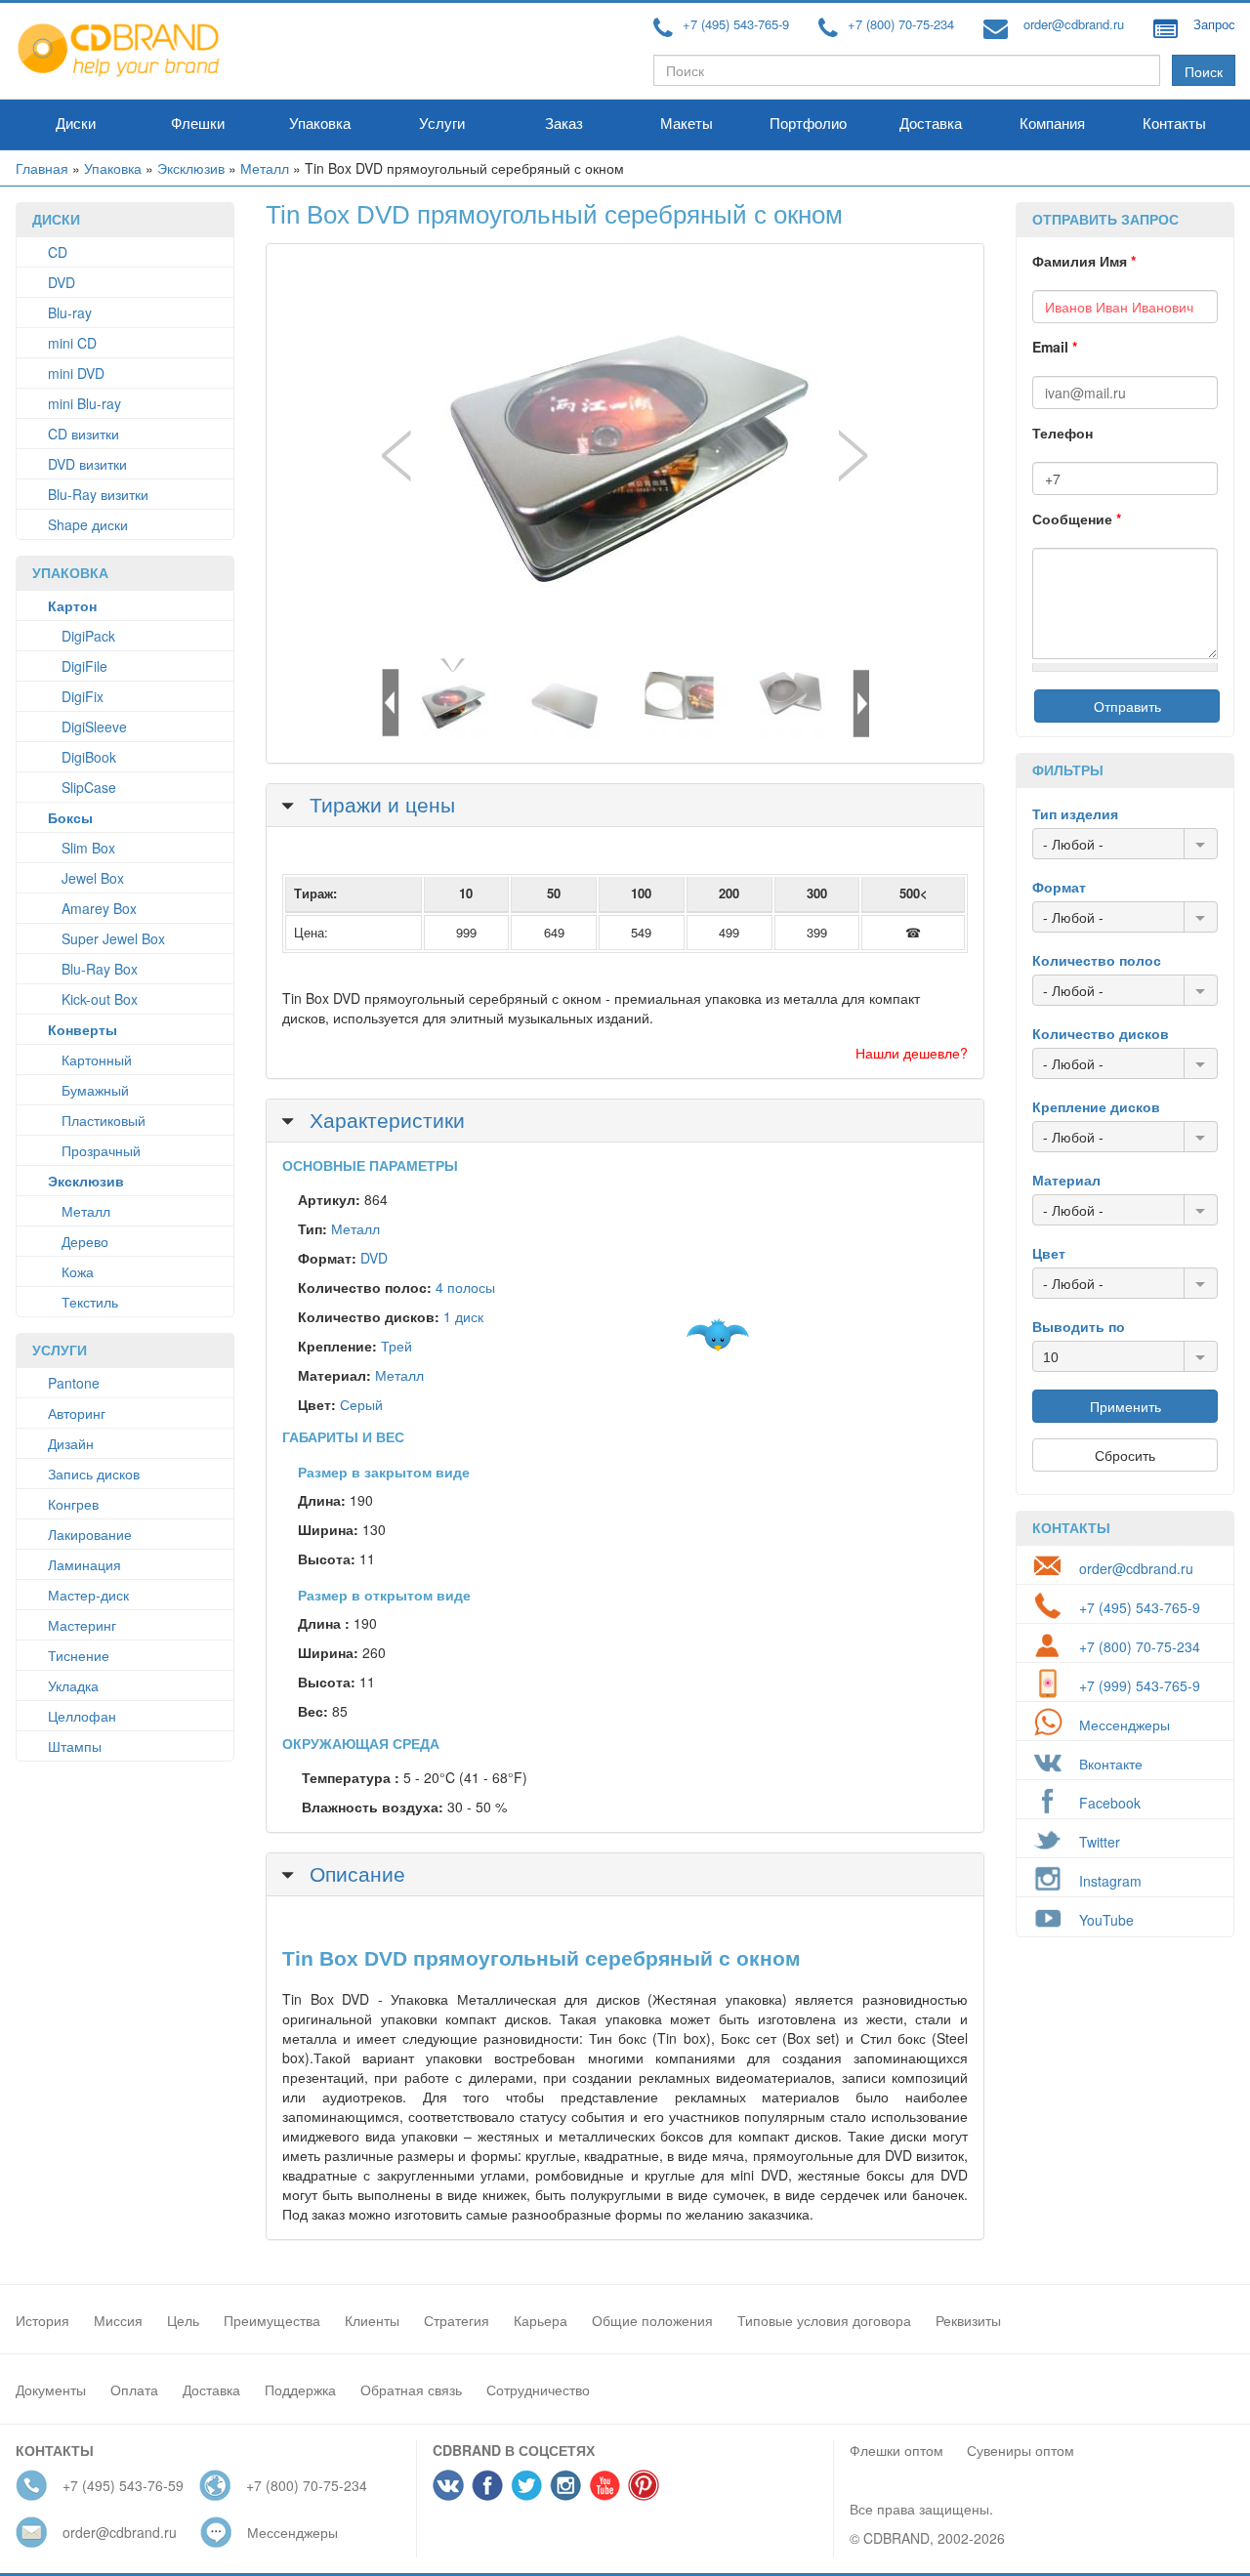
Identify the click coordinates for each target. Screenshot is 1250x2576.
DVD (62, 282)
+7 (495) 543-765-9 (736, 24)
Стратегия (457, 2320)
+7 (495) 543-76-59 (123, 2485)
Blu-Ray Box (100, 969)
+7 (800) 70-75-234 (901, 24)
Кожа (78, 1271)
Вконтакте (1111, 1764)
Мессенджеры (1125, 1724)
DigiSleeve (94, 727)
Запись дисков (94, 1474)
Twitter (1100, 1842)
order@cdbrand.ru (1074, 24)
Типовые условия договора (824, 2320)
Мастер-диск (88, 1595)
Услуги (442, 124)
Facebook (1110, 1803)
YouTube (1106, 1920)
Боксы (70, 817)
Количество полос (1097, 960)
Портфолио (808, 124)
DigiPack (88, 636)
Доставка (931, 124)
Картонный (97, 1059)
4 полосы (465, 1287)
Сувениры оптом (1021, 2450)
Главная (42, 168)
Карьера (541, 2320)
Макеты (687, 124)
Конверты (83, 1029)
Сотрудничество (538, 2389)
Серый (361, 1404)
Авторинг (77, 1413)
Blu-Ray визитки (98, 494)
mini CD (72, 343)
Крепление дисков (1096, 1106)
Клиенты (372, 2320)
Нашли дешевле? (912, 1053)
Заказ (564, 124)
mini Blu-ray (84, 403)
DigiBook (89, 757)
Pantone (74, 1383)
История (42, 2320)
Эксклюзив (191, 168)
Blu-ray (70, 312)
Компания (1052, 124)
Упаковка (320, 124)
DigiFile (84, 666)
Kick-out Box (100, 999)
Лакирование (90, 1534)
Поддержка (300, 2389)
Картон (72, 605)
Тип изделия (1075, 813)
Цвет (1049, 1253)
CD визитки (83, 434)
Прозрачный (101, 1150)
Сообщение (1077, 519)
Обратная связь (411, 2389)
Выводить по (1079, 1326)
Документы (51, 2389)
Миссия (118, 2320)
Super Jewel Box (113, 938)
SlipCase (89, 787)
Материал (1066, 1180)
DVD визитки (87, 464)
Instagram (1110, 1881)
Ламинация (84, 1564)
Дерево (85, 1241)
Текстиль (90, 1302)
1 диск (463, 1316)
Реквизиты (968, 2320)
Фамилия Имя (1084, 261)
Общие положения (652, 2320)
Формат (1059, 887)
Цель (183, 2320)
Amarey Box (99, 908)
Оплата (134, 2389)
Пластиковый (104, 1120)
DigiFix (83, 696)
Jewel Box (93, 878)
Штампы (75, 1746)
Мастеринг (82, 1625)
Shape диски (88, 524)
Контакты (1174, 124)
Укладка (73, 1685)
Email (1055, 347)
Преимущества (272, 2320)
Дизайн (71, 1443)
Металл (265, 168)
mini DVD (76, 373)
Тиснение (79, 1655)
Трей (396, 1346)
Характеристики (384, 1119)
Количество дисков (1101, 1033)
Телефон (1062, 433)
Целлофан (82, 1716)
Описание (354, 1873)
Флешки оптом (896, 2450)
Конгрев (73, 1504)
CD (58, 252)
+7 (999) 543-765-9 (1140, 1685)
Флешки (198, 124)
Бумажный (95, 1090)
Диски (76, 124)
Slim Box (88, 848)
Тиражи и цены (379, 804)
